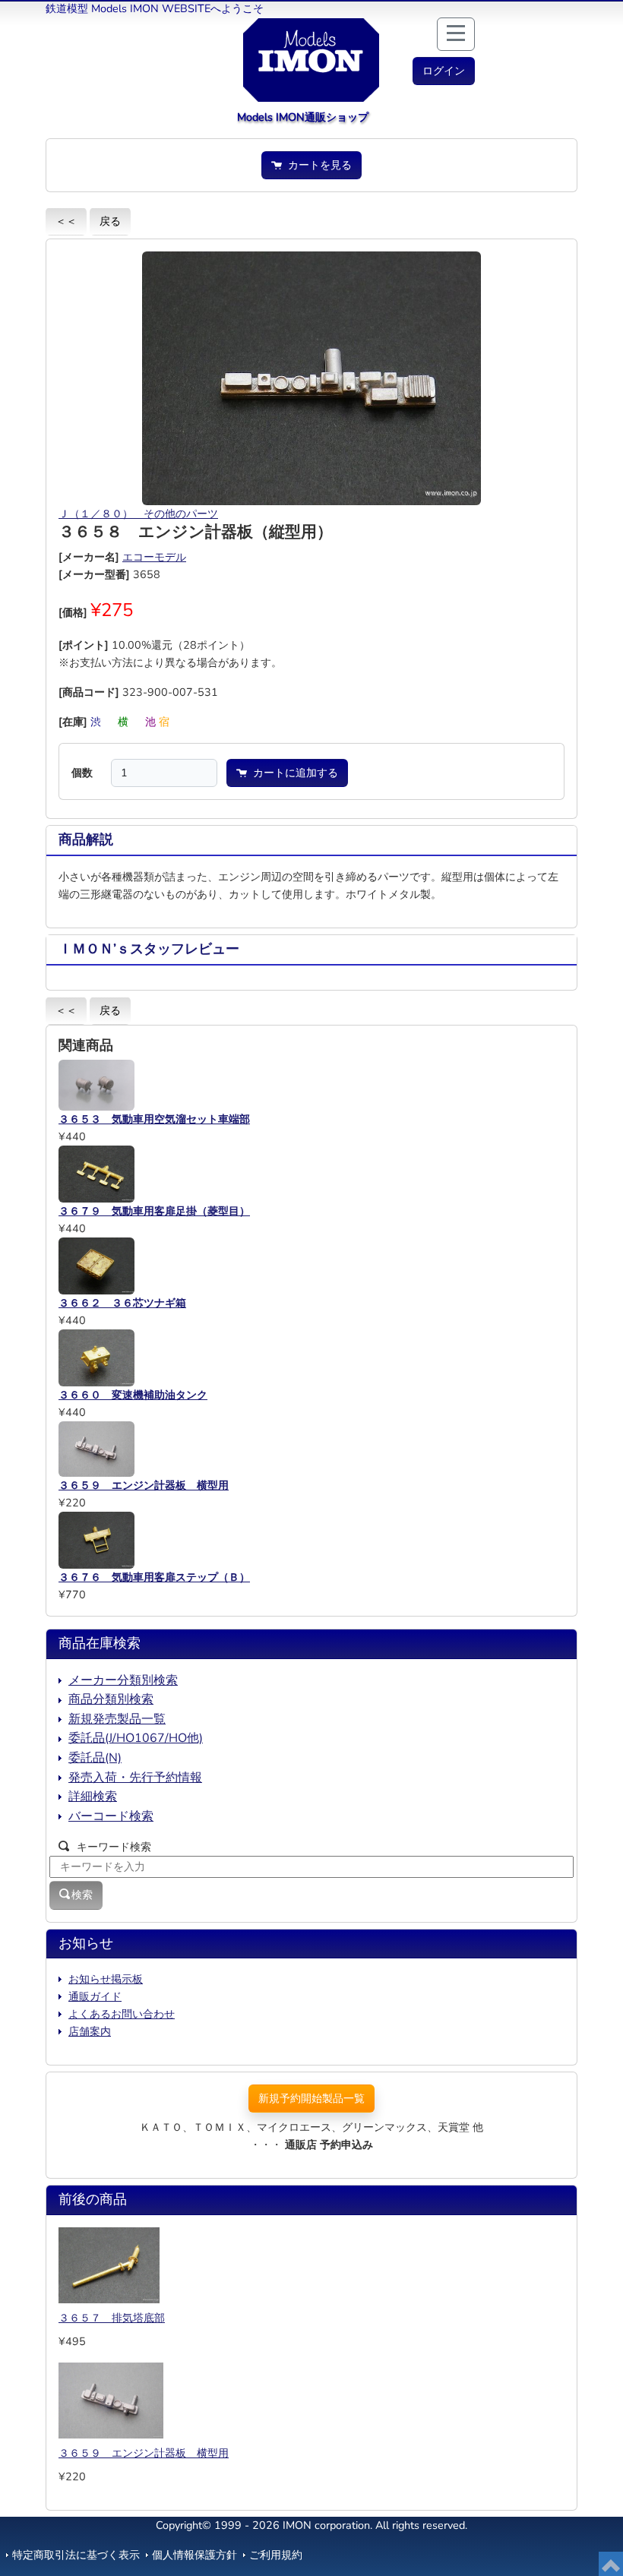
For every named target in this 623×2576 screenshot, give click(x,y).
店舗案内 (90, 2031)
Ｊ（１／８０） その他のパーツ (138, 514)
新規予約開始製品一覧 (311, 2098)
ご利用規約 (276, 2555)
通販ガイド (95, 1996)
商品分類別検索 (111, 1699)
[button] (444, 71)
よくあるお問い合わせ (122, 2014)
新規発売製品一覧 (117, 1719)
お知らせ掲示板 (106, 1979)
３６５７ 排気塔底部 (112, 2318)
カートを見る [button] (317, 165)
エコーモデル (154, 557)
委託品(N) (95, 1758)
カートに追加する (293, 773)
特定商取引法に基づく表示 (76, 2555)
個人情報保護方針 (194, 2555)
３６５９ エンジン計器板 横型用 (144, 2453)
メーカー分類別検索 (123, 1680)
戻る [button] (110, 221)
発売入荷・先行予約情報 (135, 1778)
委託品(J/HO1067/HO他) (136, 1738)
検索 (82, 1895)
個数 (82, 773)
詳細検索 (93, 1797)
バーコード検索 (111, 1816)
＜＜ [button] (66, 221)
